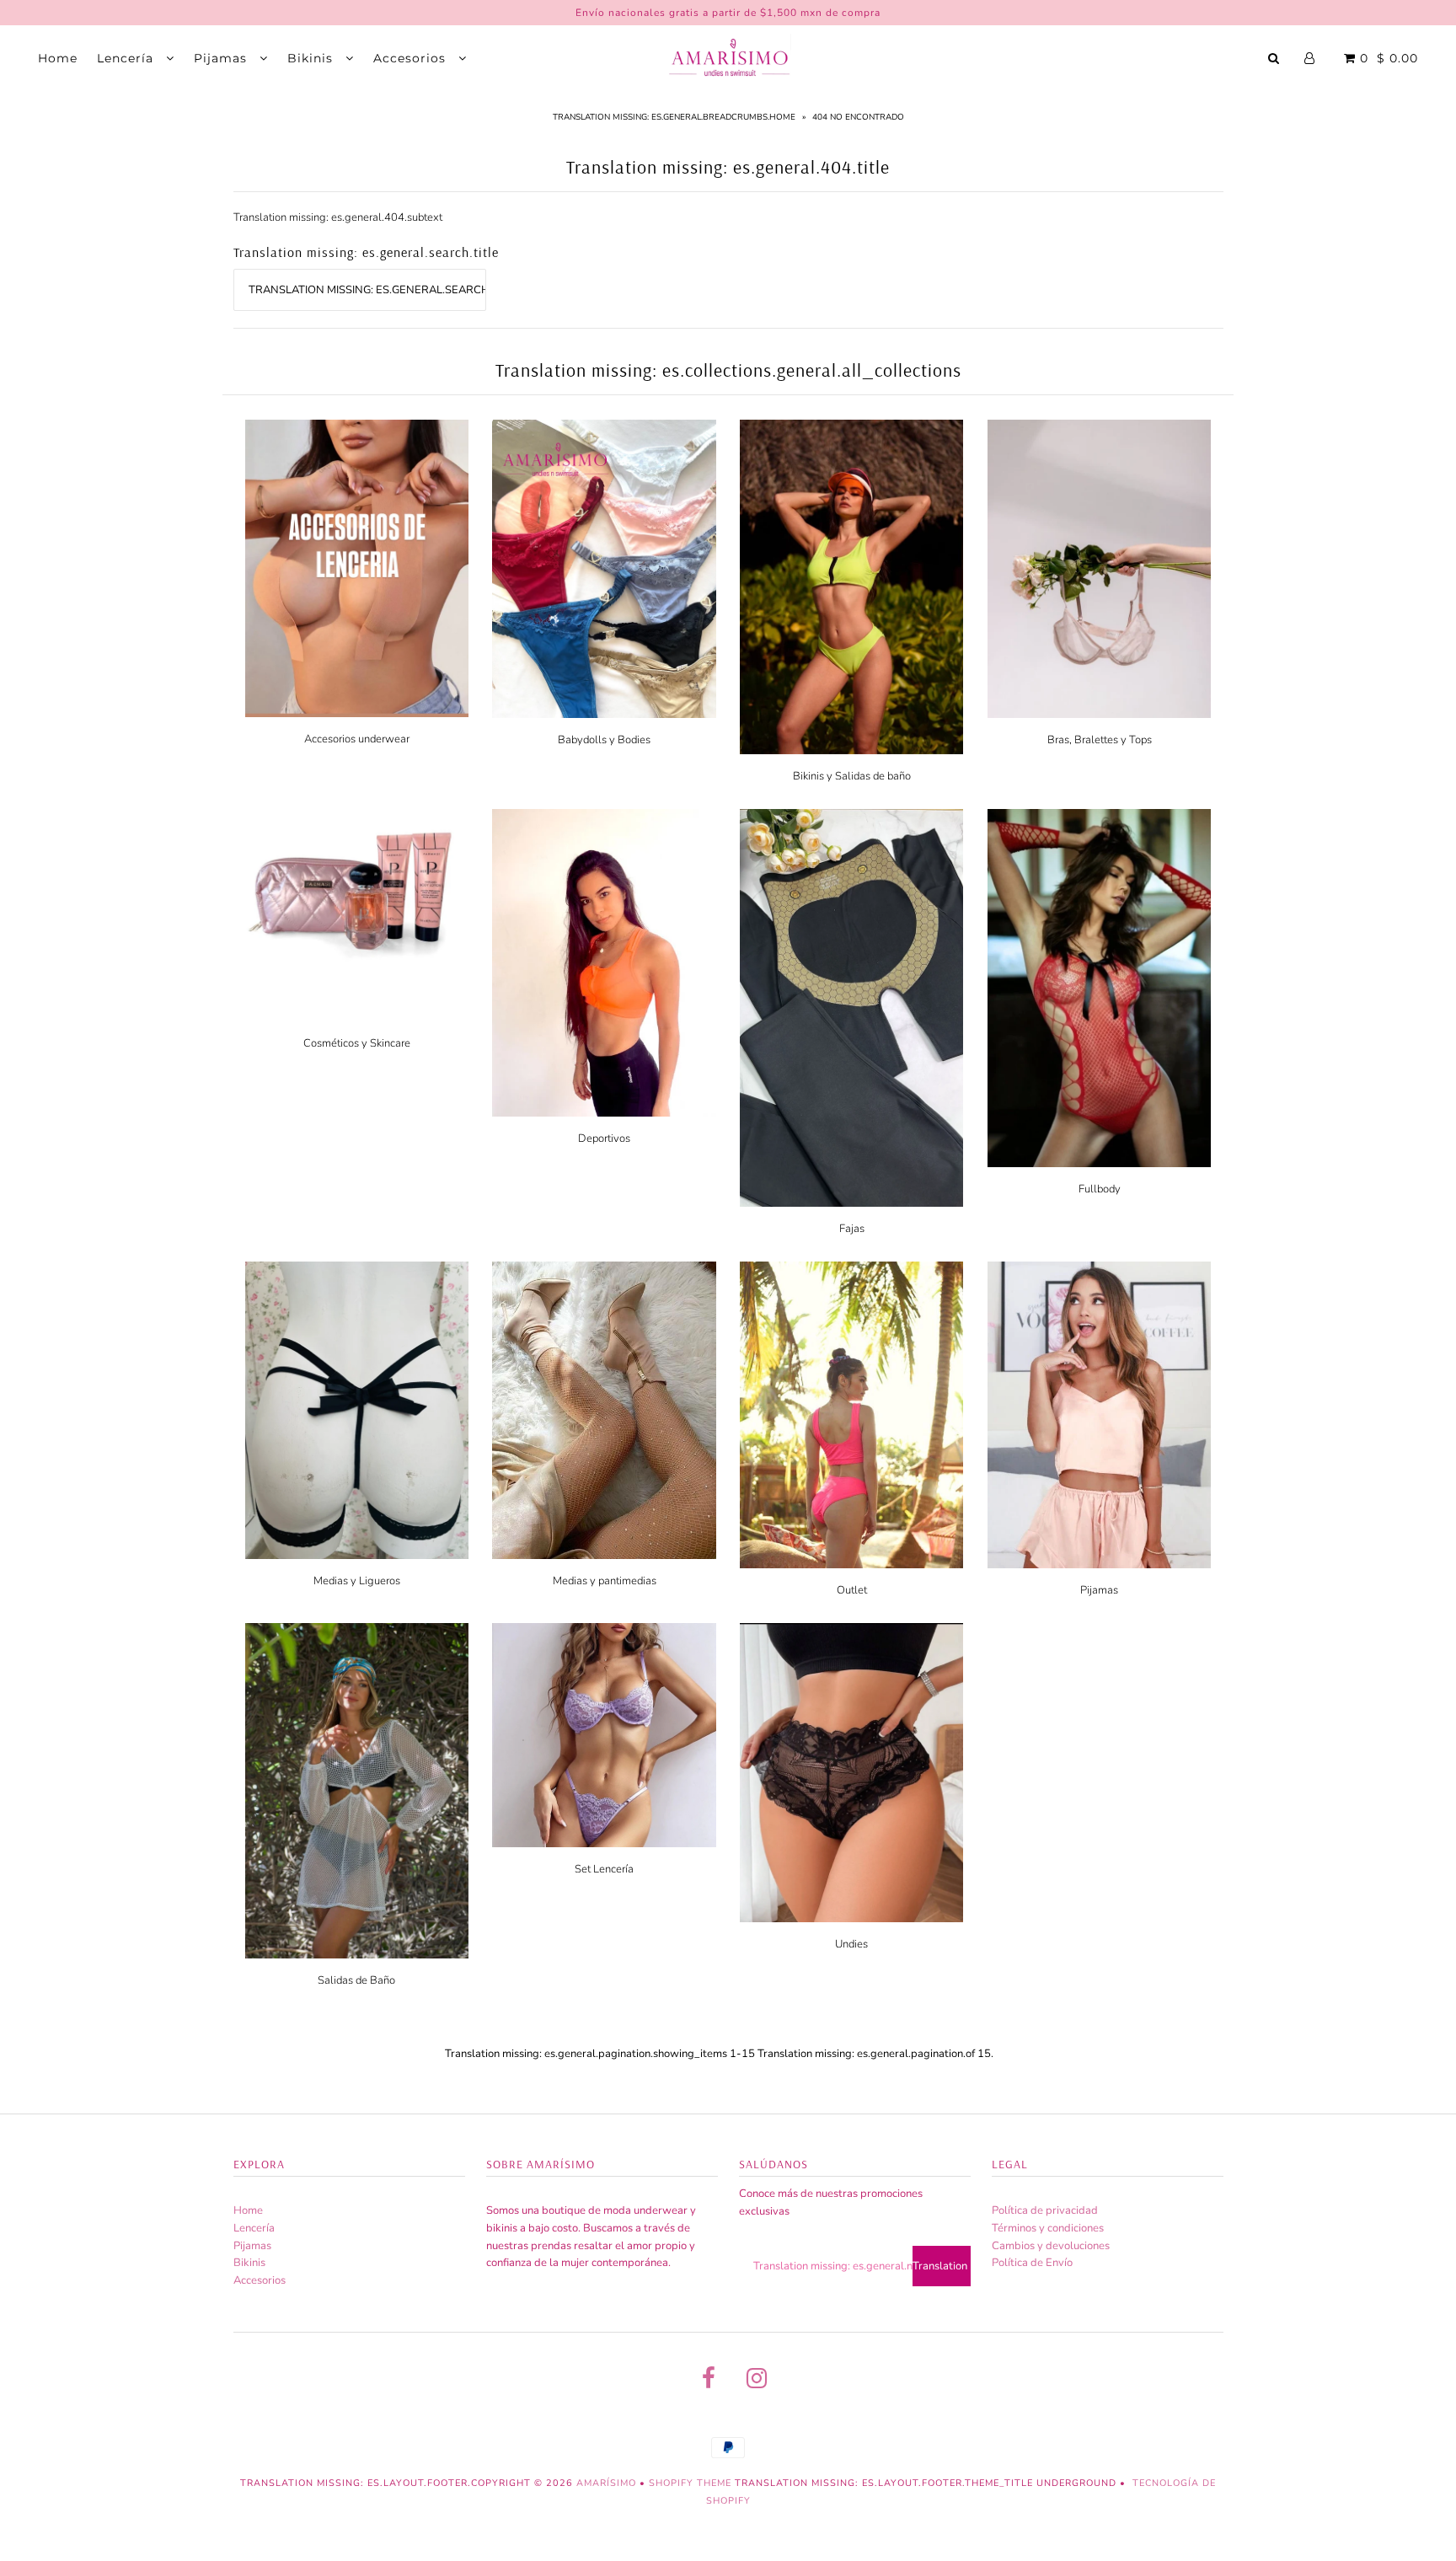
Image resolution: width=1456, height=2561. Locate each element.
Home (58, 58)
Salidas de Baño (356, 1980)
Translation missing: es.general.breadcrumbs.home (674, 117)
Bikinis (312, 58)
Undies (851, 1944)
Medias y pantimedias (605, 1581)
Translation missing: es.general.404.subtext (338, 217)
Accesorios (412, 58)
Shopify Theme (690, 2483)
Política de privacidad (1045, 2210)
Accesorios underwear (357, 739)
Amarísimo (608, 2483)
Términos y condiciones (1048, 2228)
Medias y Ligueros (357, 1581)
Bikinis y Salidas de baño (852, 776)
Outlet (852, 1590)
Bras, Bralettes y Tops (1100, 740)
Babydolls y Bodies (604, 740)
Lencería (127, 58)
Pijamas (222, 58)
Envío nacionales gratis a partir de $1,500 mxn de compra (728, 13)
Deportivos (604, 1139)
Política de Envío (1032, 2263)
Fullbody (1100, 1189)
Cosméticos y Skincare (357, 1043)
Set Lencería (604, 1869)
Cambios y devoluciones (1051, 2246)
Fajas (852, 1229)
